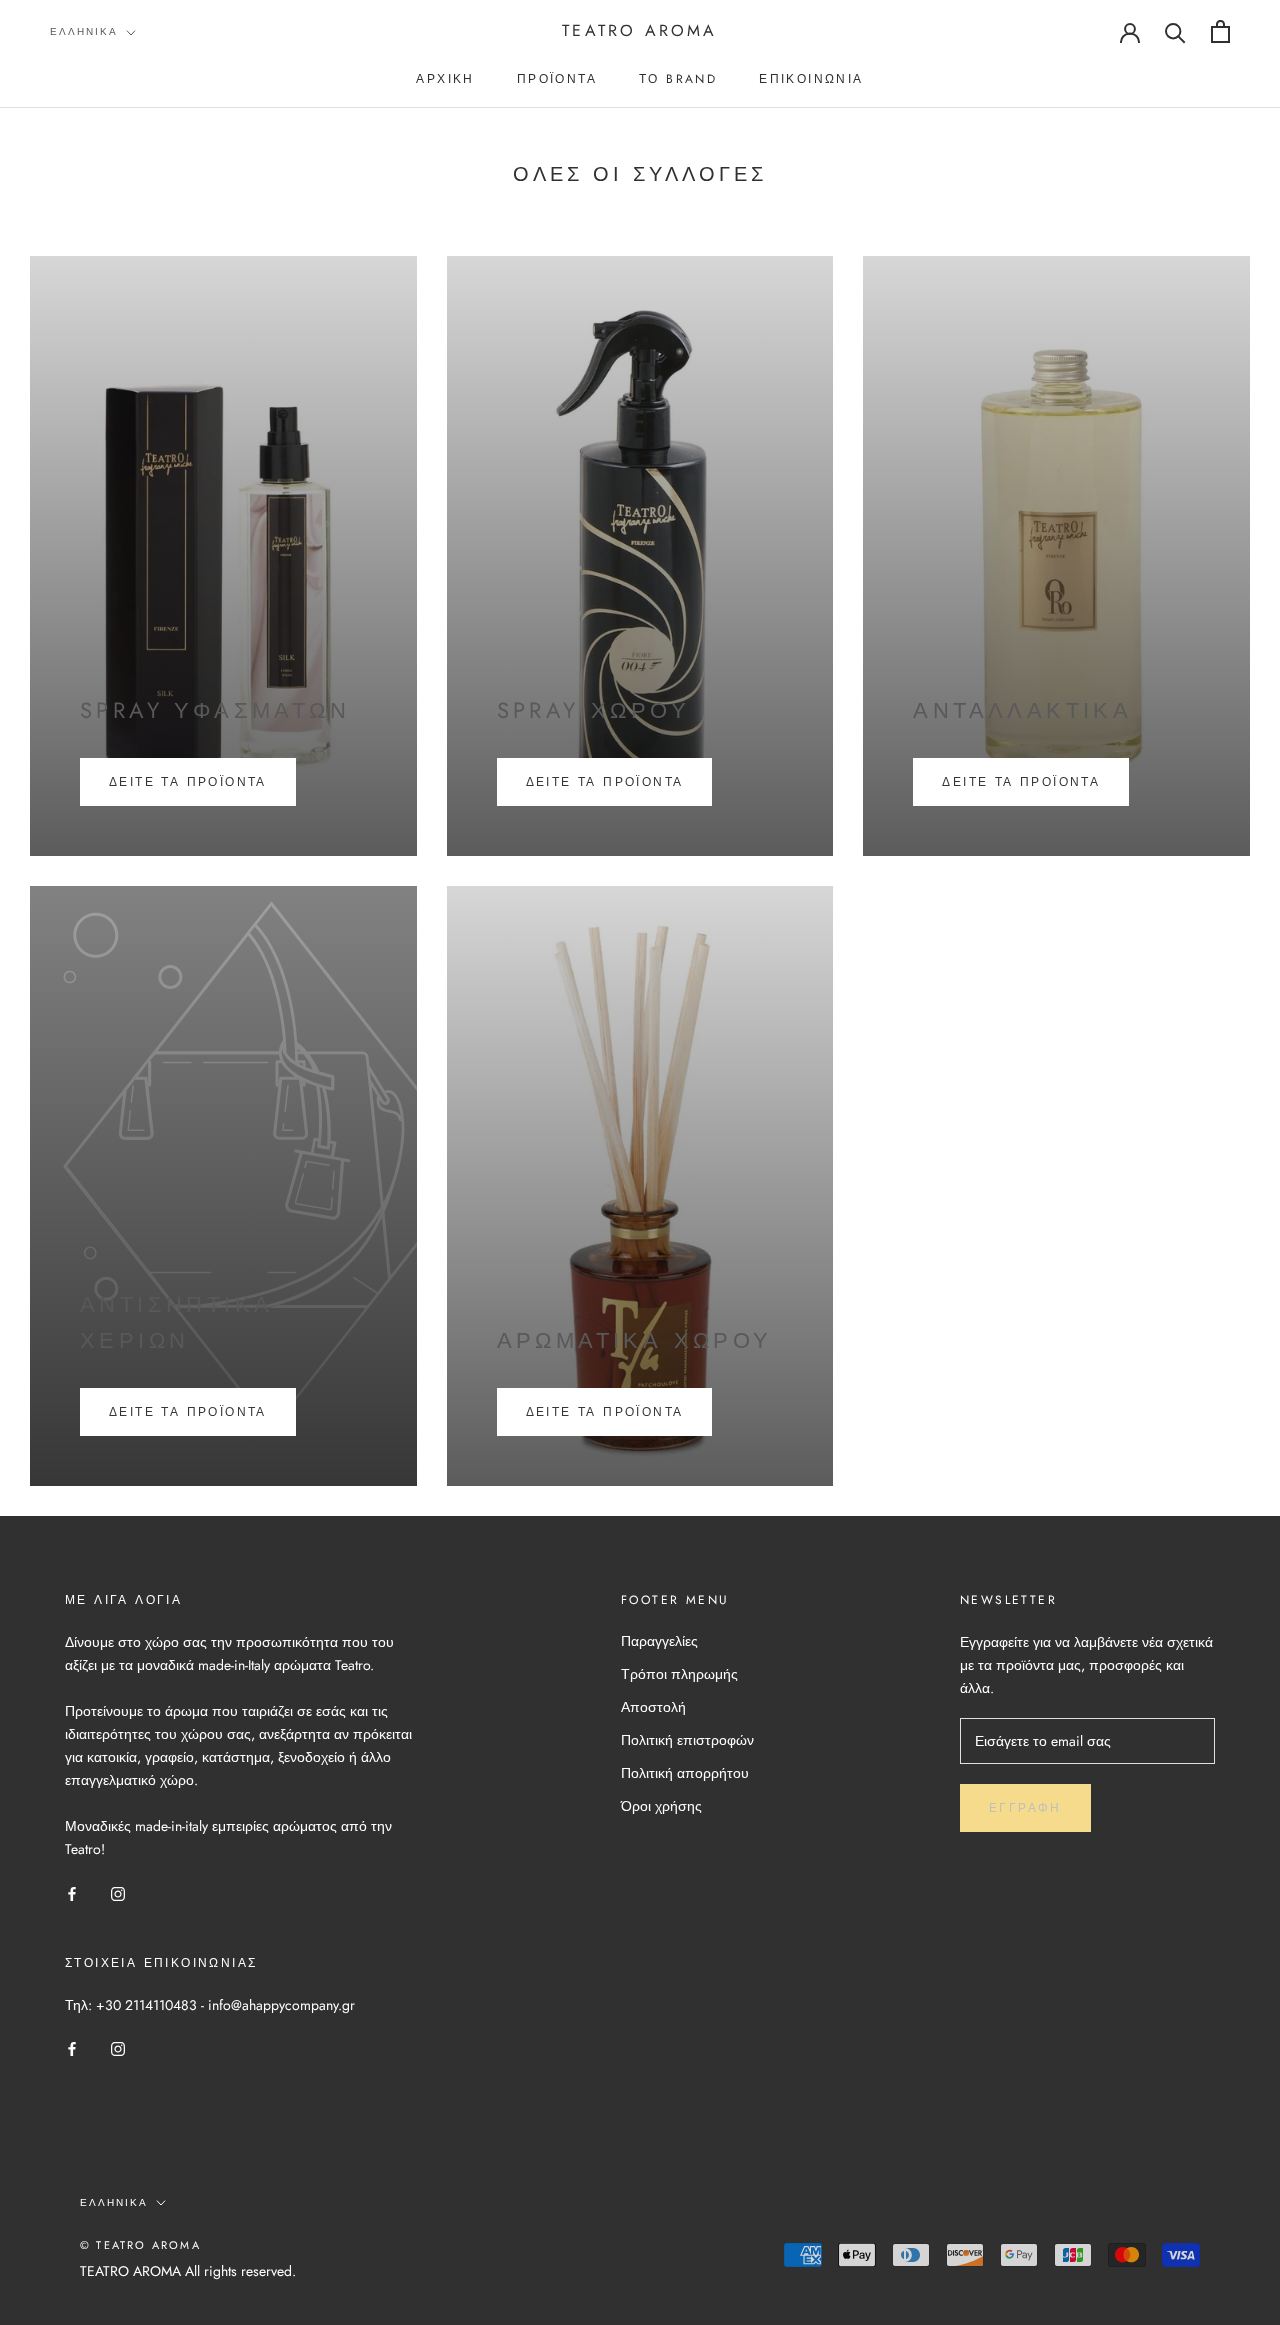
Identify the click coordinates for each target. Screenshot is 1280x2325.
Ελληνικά (84, 31)
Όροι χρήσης (661, 1806)
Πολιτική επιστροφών (687, 1740)
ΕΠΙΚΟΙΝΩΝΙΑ (811, 79)
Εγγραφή (1025, 1808)
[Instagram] (118, 1892)
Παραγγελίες (659, 1641)
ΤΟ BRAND (678, 79)
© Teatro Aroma (140, 2245)
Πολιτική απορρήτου (685, 1773)
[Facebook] (72, 1892)
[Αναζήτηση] (1175, 31)
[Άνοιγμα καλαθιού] (1220, 31)
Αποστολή (653, 1707)
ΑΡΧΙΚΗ (445, 79)
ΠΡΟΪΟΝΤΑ (557, 79)
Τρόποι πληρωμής (679, 1674)
